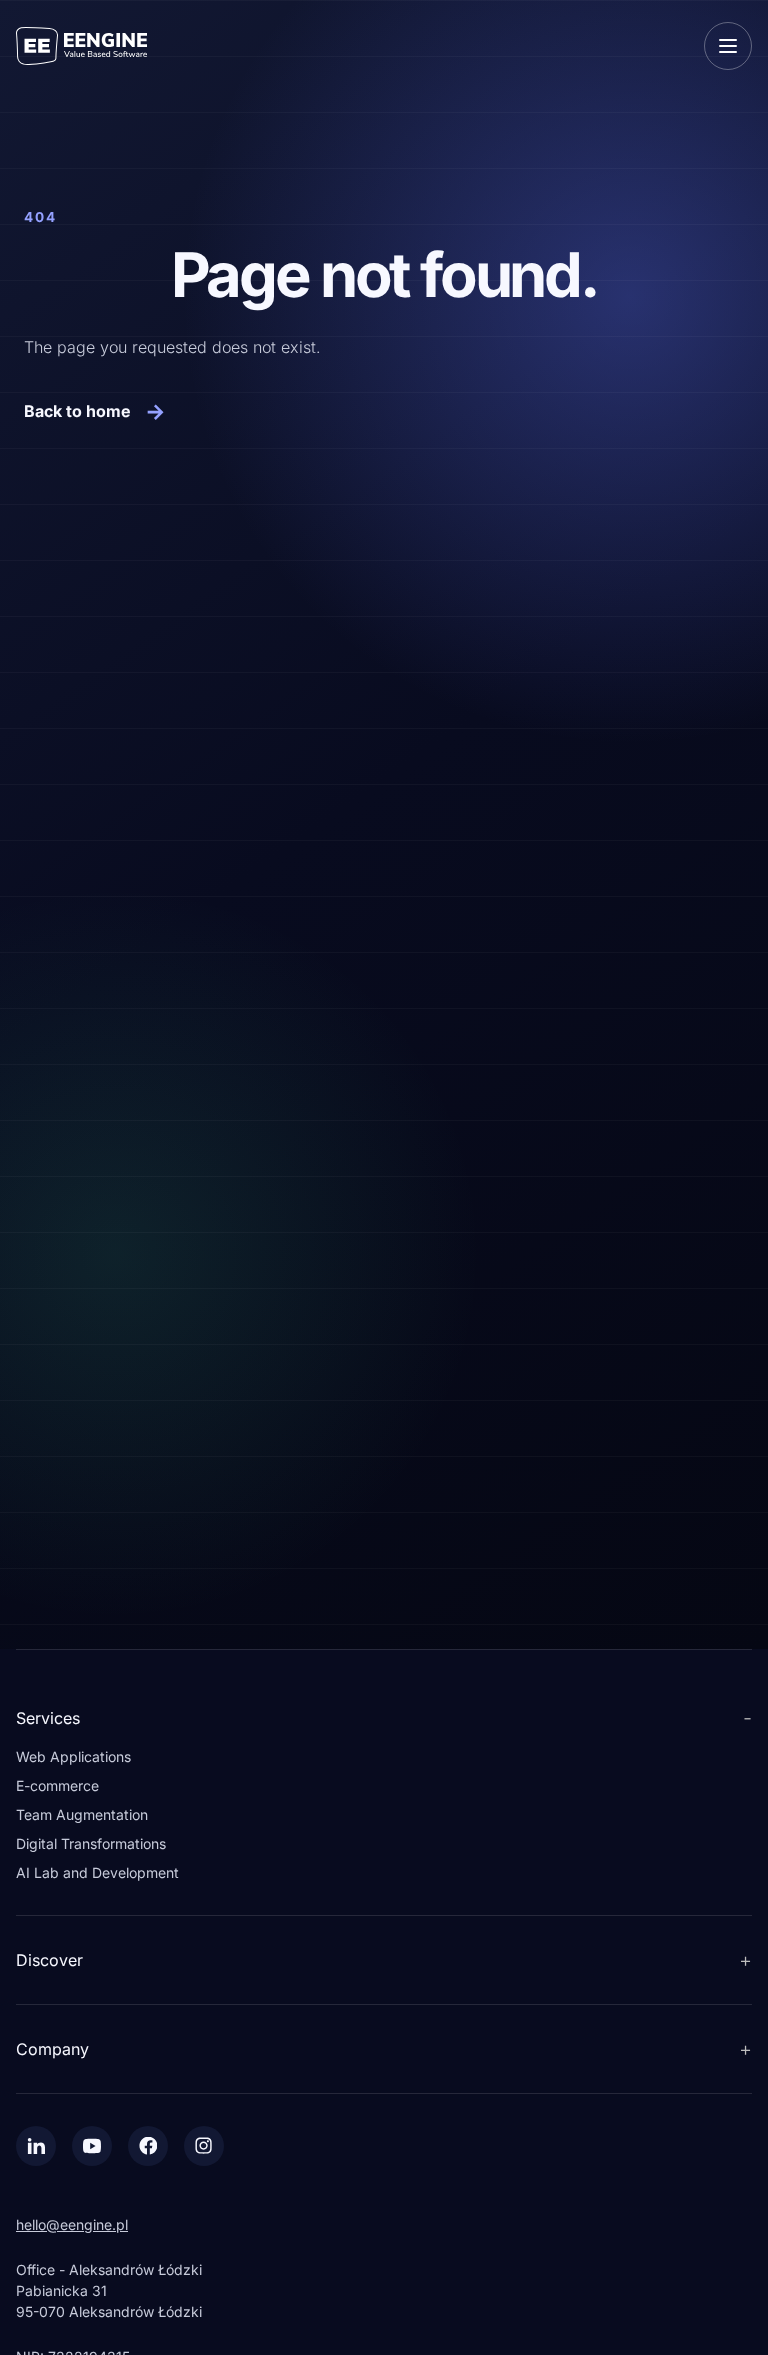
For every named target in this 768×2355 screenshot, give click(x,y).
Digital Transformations (91, 1843)
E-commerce (57, 1785)
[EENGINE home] (81, 46)
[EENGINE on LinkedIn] (36, 2146)
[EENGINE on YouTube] (92, 2146)
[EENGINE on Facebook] (148, 2146)
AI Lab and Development (97, 1872)
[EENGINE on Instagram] (204, 2146)
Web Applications (73, 1756)
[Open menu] (728, 46)
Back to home (95, 411)
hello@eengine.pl (72, 2224)
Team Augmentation (82, 1814)
